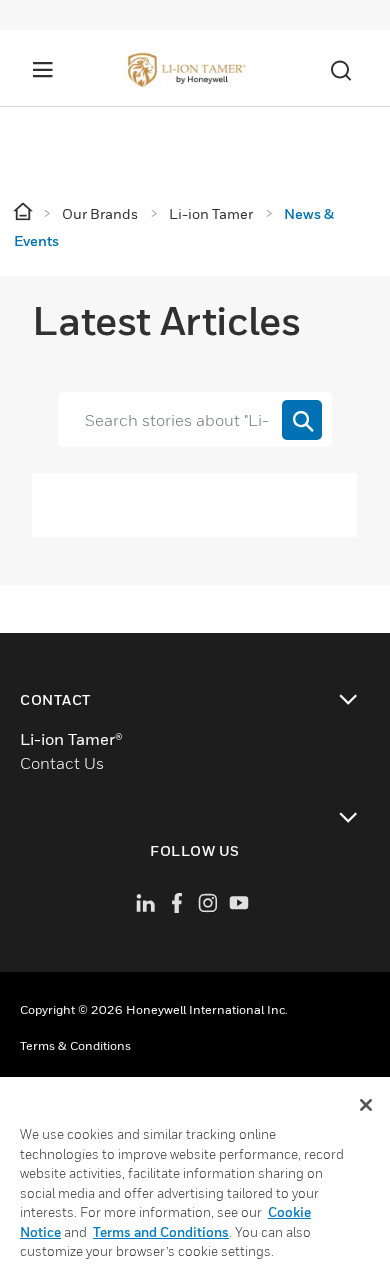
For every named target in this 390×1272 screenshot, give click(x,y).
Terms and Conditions (161, 1232)
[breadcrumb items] (24, 212)
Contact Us (62, 763)
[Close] (366, 1105)
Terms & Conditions (75, 1045)
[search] (302, 420)
